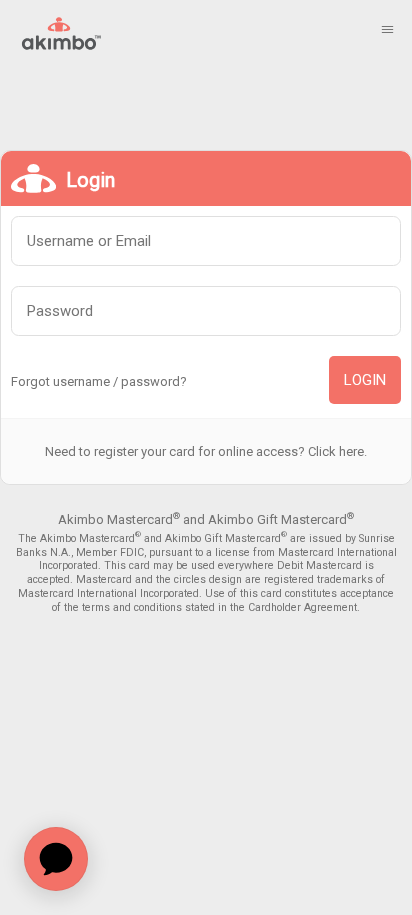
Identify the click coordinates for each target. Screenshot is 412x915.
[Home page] (59, 32)
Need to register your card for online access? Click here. (206, 451)
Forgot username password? (99, 381)
